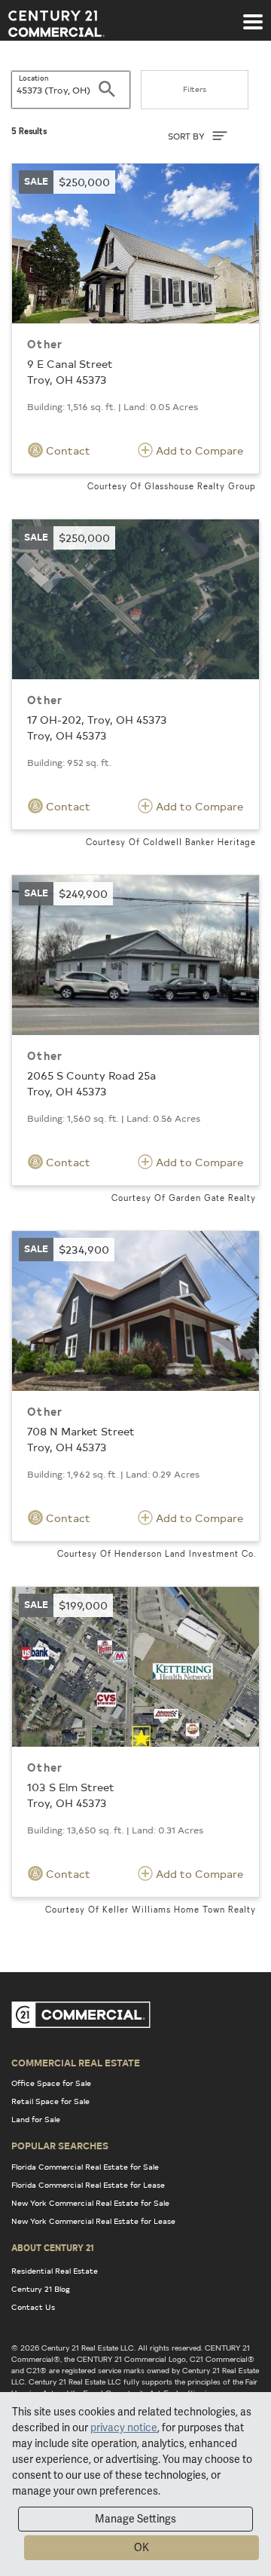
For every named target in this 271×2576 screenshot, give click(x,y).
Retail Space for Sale (50, 2101)
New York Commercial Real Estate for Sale (90, 2203)
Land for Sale (36, 2119)
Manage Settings (135, 2519)
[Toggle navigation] (253, 14)
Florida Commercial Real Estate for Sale (85, 2167)
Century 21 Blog (41, 2289)
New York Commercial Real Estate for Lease (93, 2221)
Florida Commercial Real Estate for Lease (88, 2185)
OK (142, 2547)
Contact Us (33, 2307)
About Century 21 (53, 2247)
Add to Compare (198, 450)
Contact (67, 450)
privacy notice (124, 2427)
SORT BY (187, 136)
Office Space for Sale (51, 2083)
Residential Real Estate (55, 2271)
